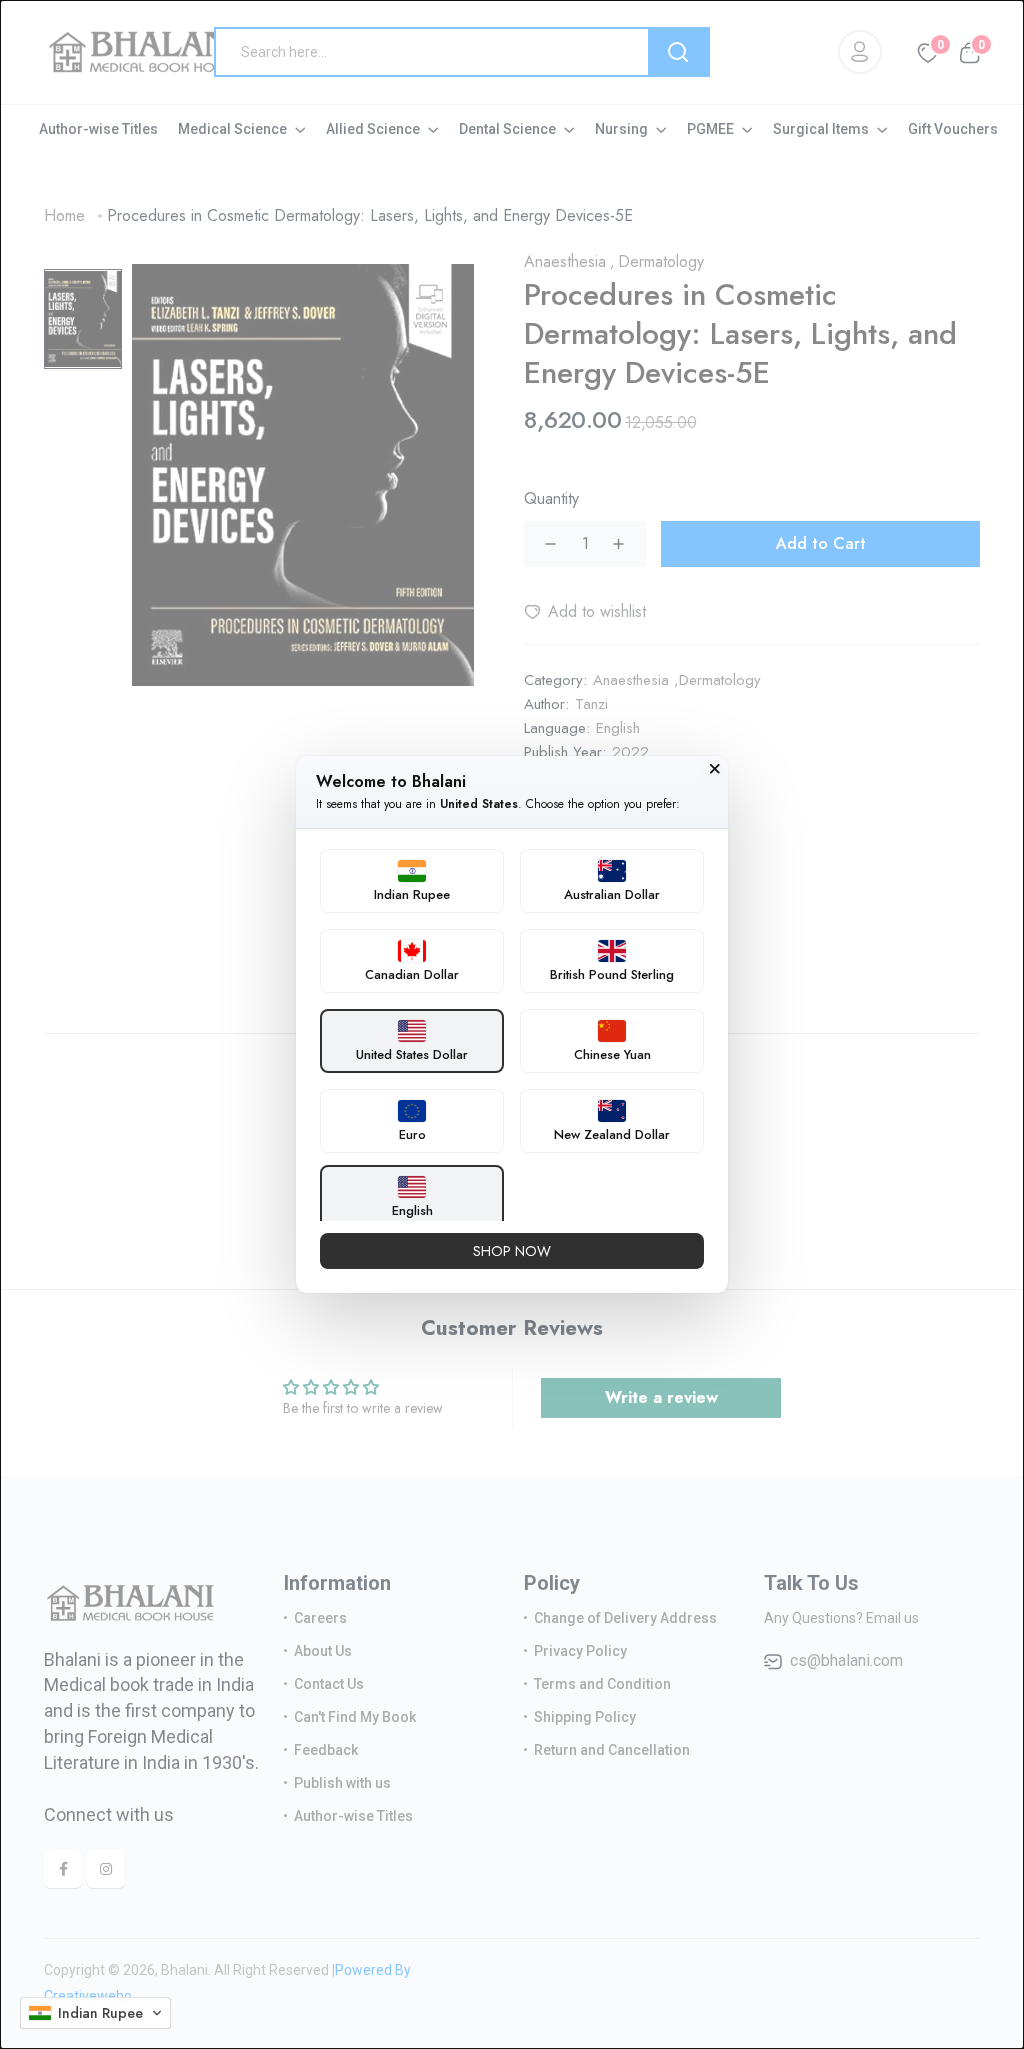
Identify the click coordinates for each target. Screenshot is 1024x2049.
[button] (95, 2013)
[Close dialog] (715, 769)
